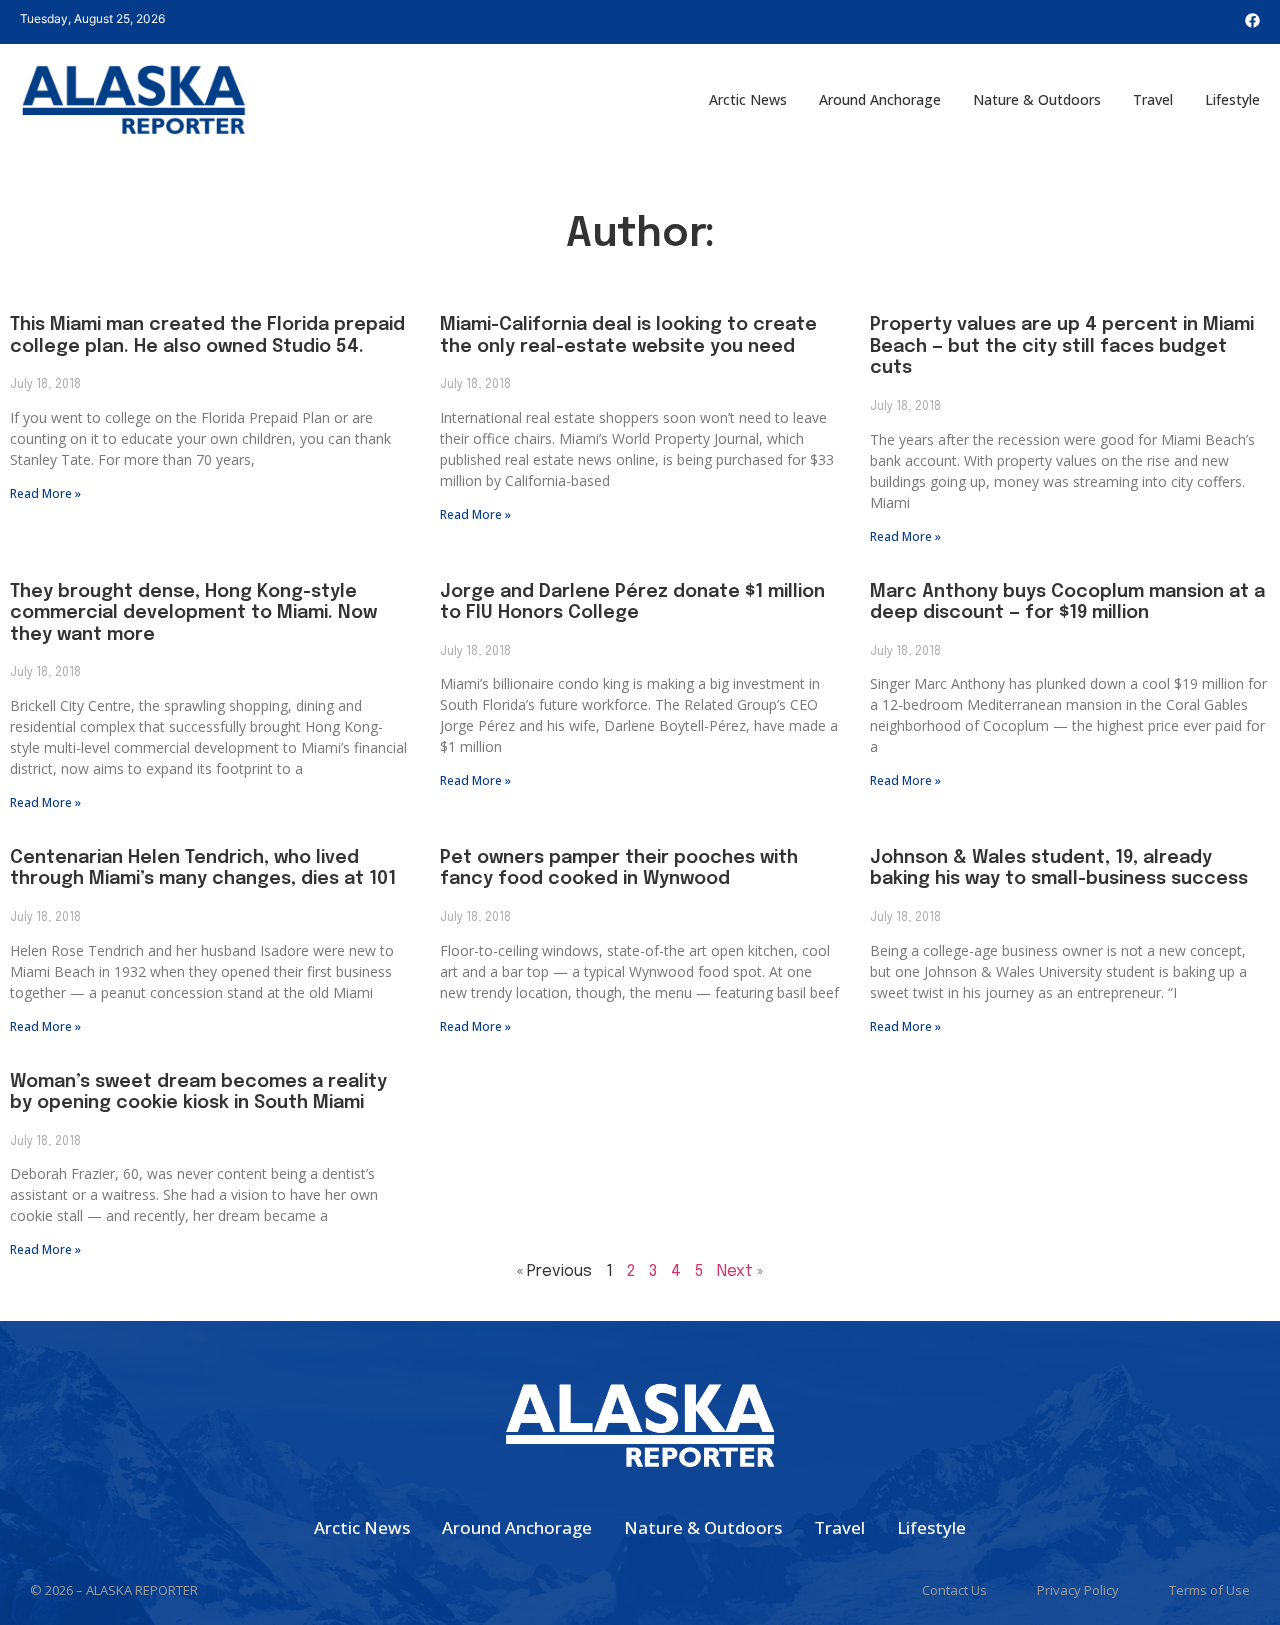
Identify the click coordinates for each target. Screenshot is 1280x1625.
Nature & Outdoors (1037, 99)
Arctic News (748, 99)
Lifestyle (1232, 99)
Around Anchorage (880, 99)
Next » (740, 1271)
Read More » (45, 493)
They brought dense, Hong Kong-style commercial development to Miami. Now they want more (193, 613)
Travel (1153, 99)
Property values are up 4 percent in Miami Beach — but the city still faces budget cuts (1062, 346)
